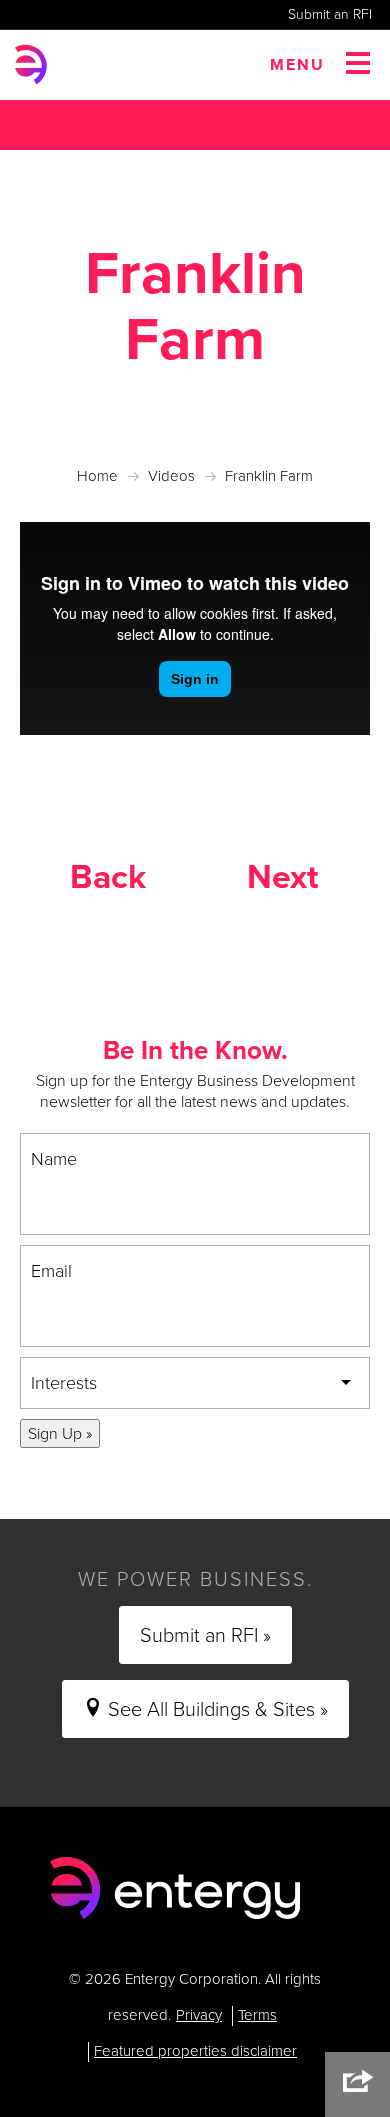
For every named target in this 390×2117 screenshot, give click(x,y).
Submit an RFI (330, 14)
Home (97, 476)
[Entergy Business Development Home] (175, 1888)
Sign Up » (60, 1433)
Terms (257, 2015)
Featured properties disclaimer (195, 2051)
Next (282, 876)
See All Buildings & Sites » (215, 1709)
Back (108, 876)
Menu (297, 64)
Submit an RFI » (205, 1635)
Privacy (199, 2015)
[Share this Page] (357, 2084)
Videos (171, 476)
